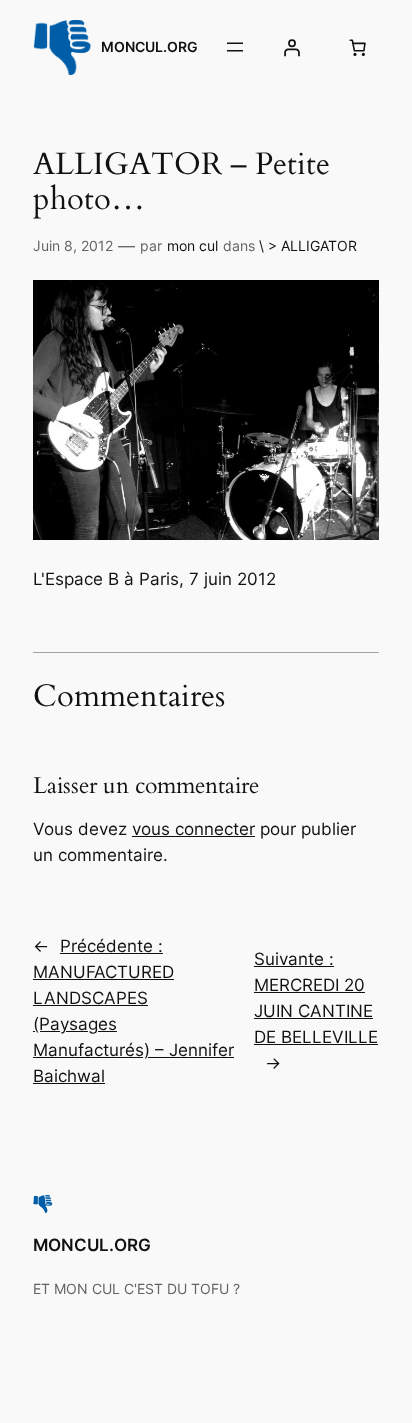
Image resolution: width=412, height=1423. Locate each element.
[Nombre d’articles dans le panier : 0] (358, 47)
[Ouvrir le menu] (235, 47)
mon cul (192, 245)
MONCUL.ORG (149, 46)
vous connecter (193, 829)
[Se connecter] (292, 47)
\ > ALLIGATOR (308, 245)
